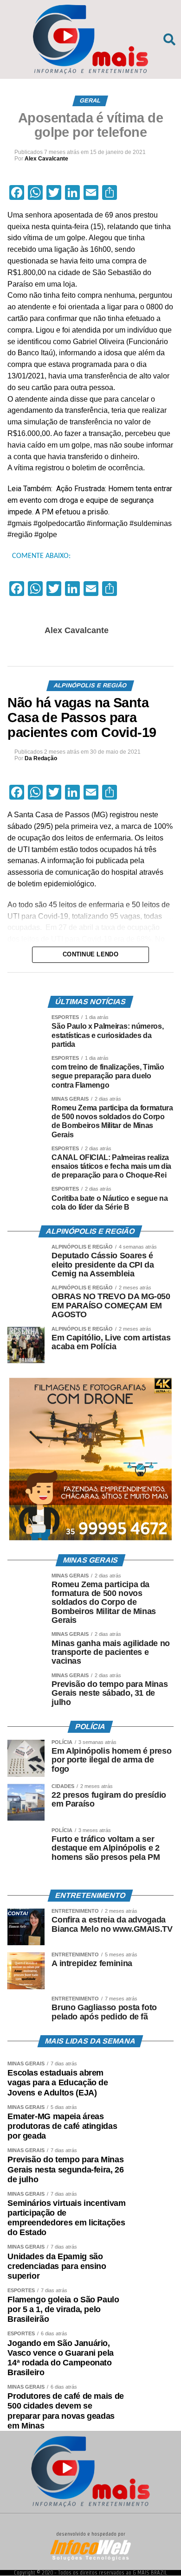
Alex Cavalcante (46, 159)
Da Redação (41, 758)
